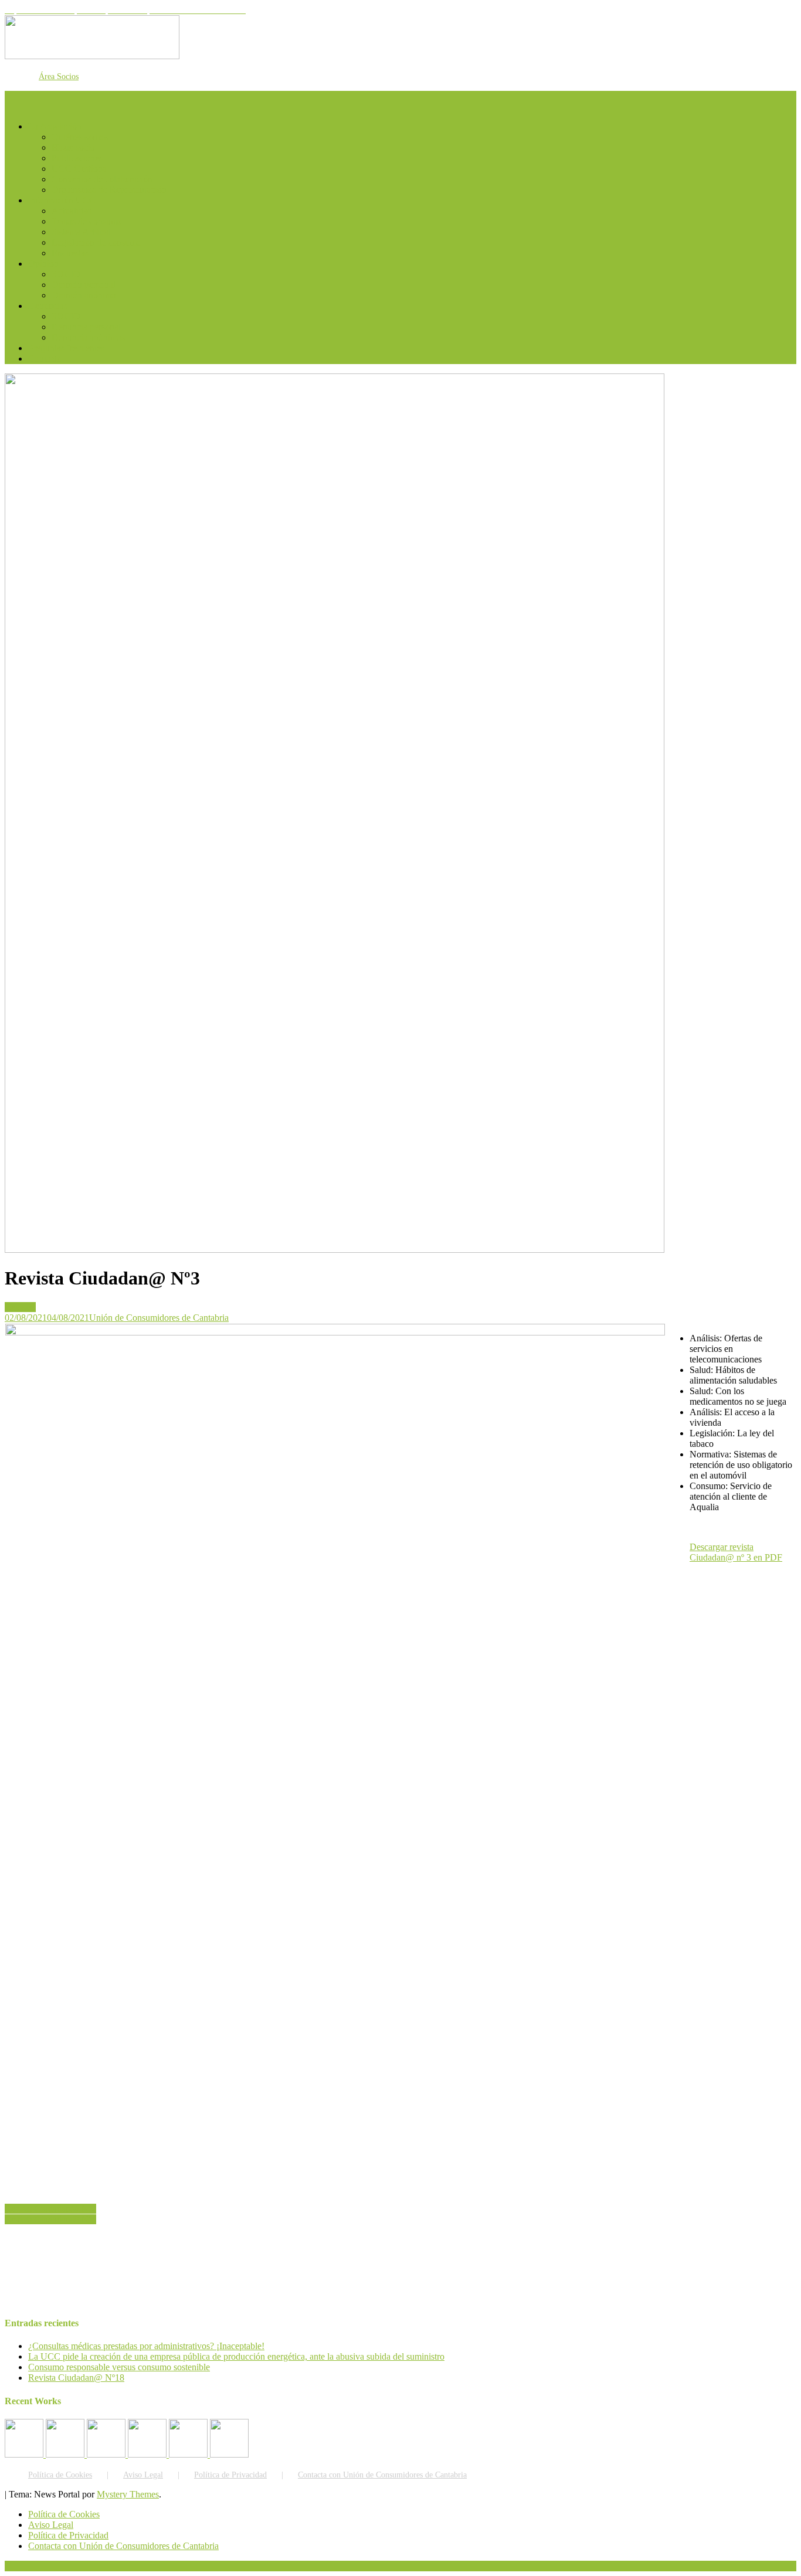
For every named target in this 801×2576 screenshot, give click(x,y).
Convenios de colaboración (102, 179)
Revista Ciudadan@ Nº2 (50, 2209)
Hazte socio (73, 147)
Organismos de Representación (109, 190)
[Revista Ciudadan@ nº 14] (189, 2454)
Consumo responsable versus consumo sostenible (119, 2367)
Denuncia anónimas (88, 337)
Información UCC (62, 200)
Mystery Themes (128, 2494)
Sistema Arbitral (81, 232)
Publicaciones (77, 158)
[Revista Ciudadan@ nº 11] (25, 2454)
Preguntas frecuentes (66, 348)
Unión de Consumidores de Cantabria (159, 1318)
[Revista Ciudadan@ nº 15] (148, 2454)
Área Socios (59, 77)
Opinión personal (84, 285)
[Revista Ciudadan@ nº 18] (66, 2454)
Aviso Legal (143, 2475)
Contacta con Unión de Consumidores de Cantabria (382, 2475)
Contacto (45, 358)
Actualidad (72, 211)
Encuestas (70, 253)
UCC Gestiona (79, 169)
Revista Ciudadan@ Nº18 (76, 2378)
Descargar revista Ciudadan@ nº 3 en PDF (736, 1552)
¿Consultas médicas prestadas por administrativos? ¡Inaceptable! (146, 2346)
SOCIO (66, 274)
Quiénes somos (80, 137)
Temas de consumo (87, 221)
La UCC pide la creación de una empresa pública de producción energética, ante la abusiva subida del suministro (236, 2356)
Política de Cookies (60, 2475)
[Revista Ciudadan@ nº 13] (229, 2454)
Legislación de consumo (96, 242)
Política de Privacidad (230, 2475)
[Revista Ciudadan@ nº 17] (107, 2454)
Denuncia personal (86, 327)
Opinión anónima (84, 295)
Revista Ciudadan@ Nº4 (50, 2219)
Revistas (20, 1307)
